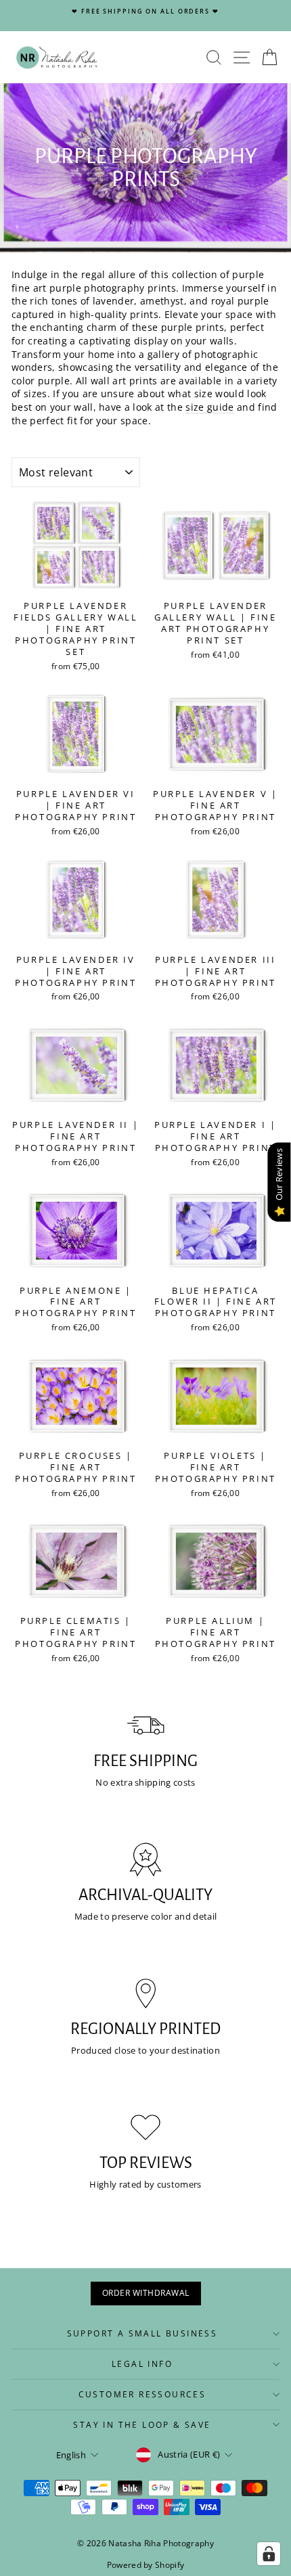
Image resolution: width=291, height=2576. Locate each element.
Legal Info (142, 2364)
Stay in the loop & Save (142, 2425)
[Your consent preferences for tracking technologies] (269, 2554)
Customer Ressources (142, 2394)
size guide (209, 407)
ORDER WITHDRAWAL (146, 2293)
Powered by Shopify (146, 2565)
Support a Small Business (142, 2333)
